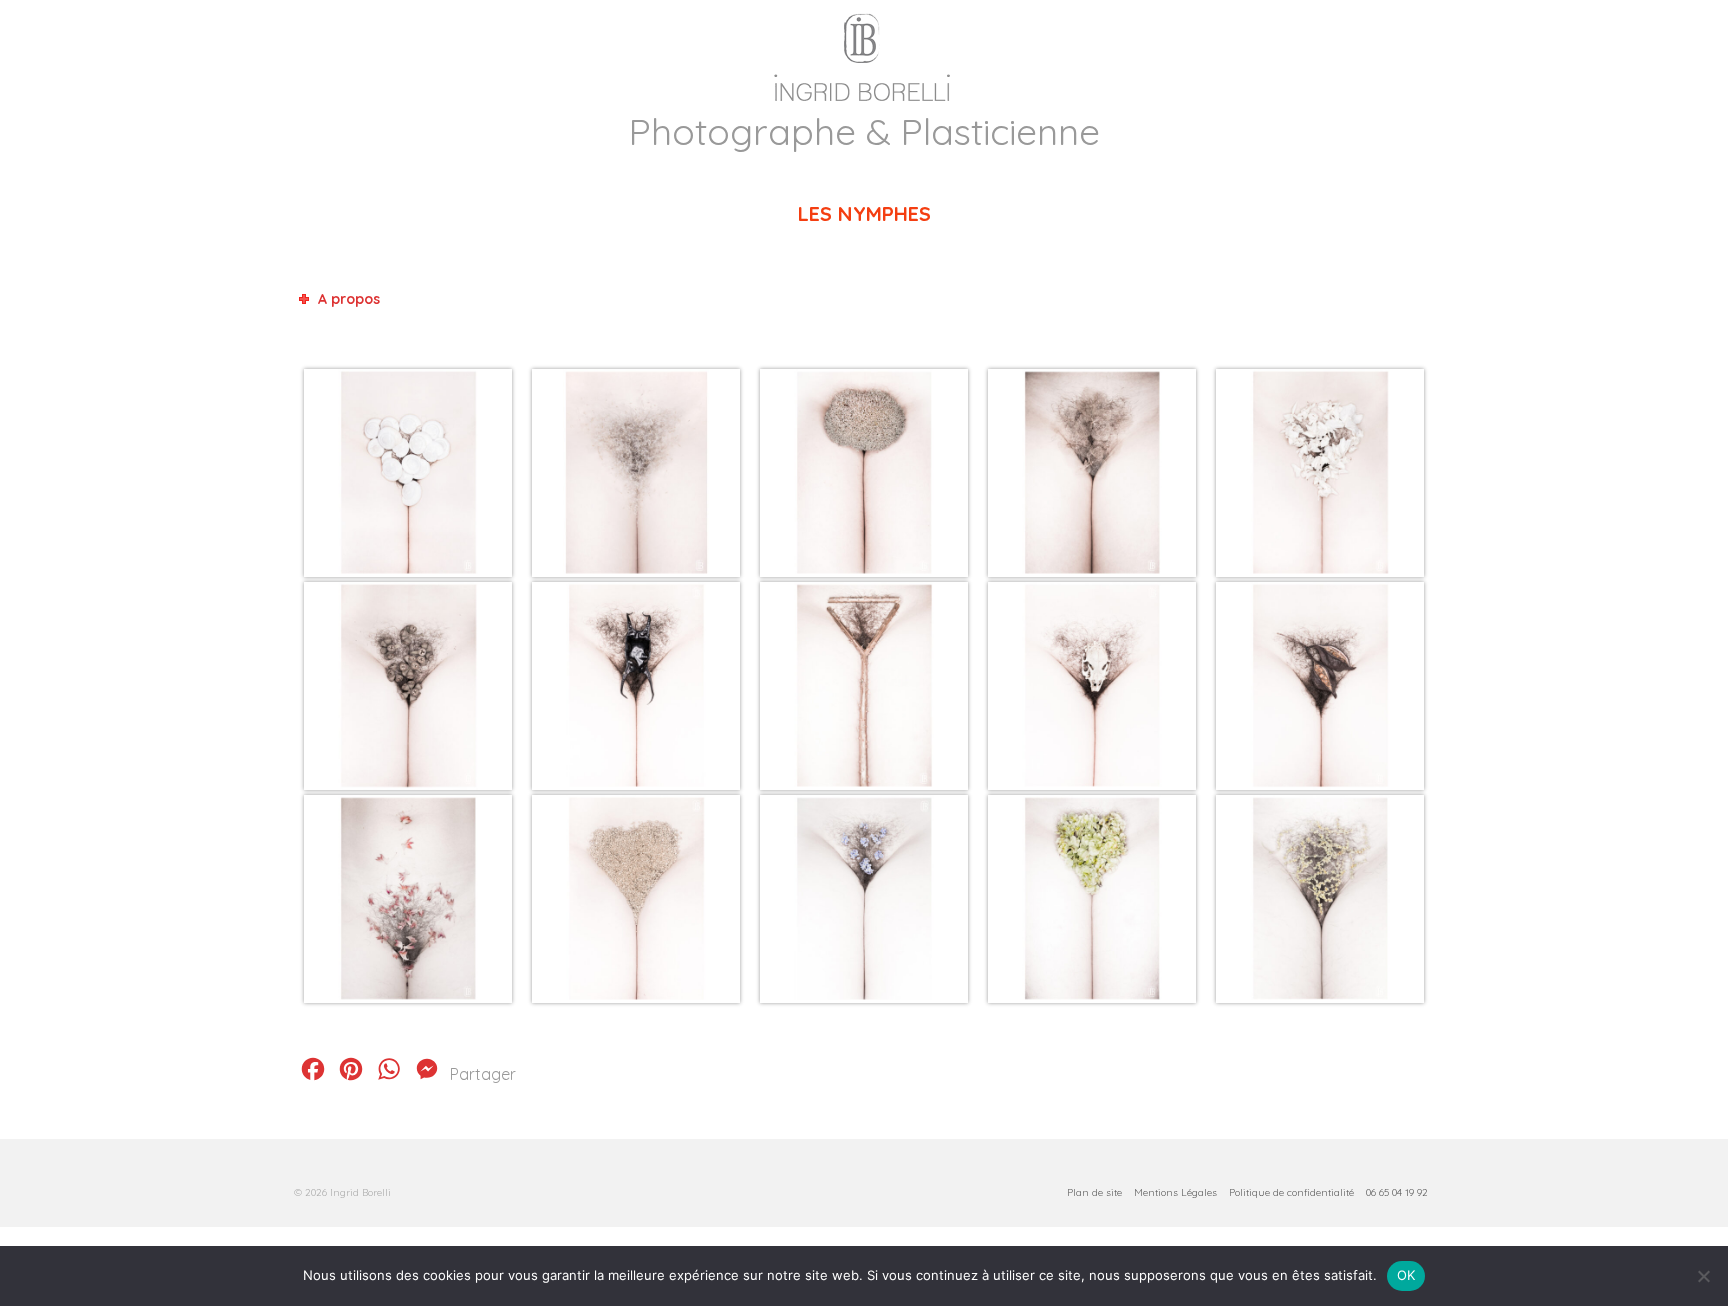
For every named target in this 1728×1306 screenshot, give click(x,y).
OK (1406, 1275)
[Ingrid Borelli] (864, 52)
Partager (483, 1074)
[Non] (1703, 1276)
